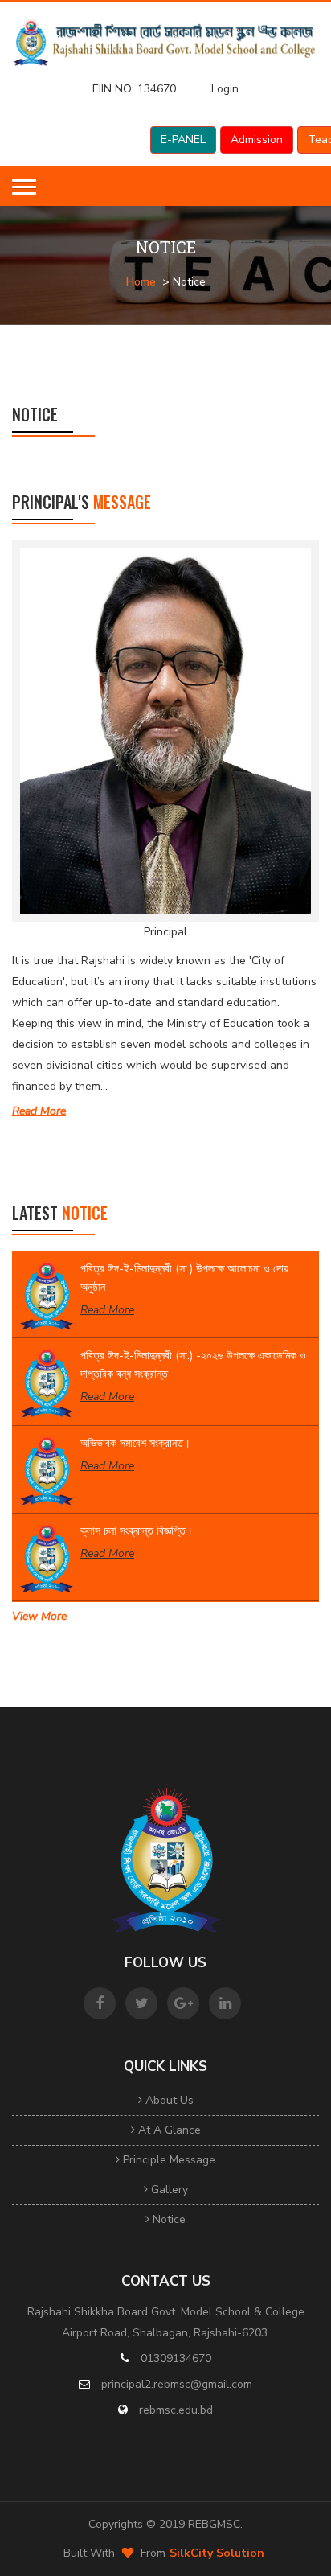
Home (141, 282)
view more (39, 1616)
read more (39, 1111)
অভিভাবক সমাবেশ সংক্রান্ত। (135, 1443)
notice (168, 2219)
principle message (168, 2160)
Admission (257, 140)
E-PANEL (183, 140)
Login (225, 89)
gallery (168, 2190)
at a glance (168, 2130)
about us (168, 2100)
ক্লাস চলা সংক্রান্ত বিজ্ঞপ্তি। (137, 1531)
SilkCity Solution (217, 2553)
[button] (24, 187)
